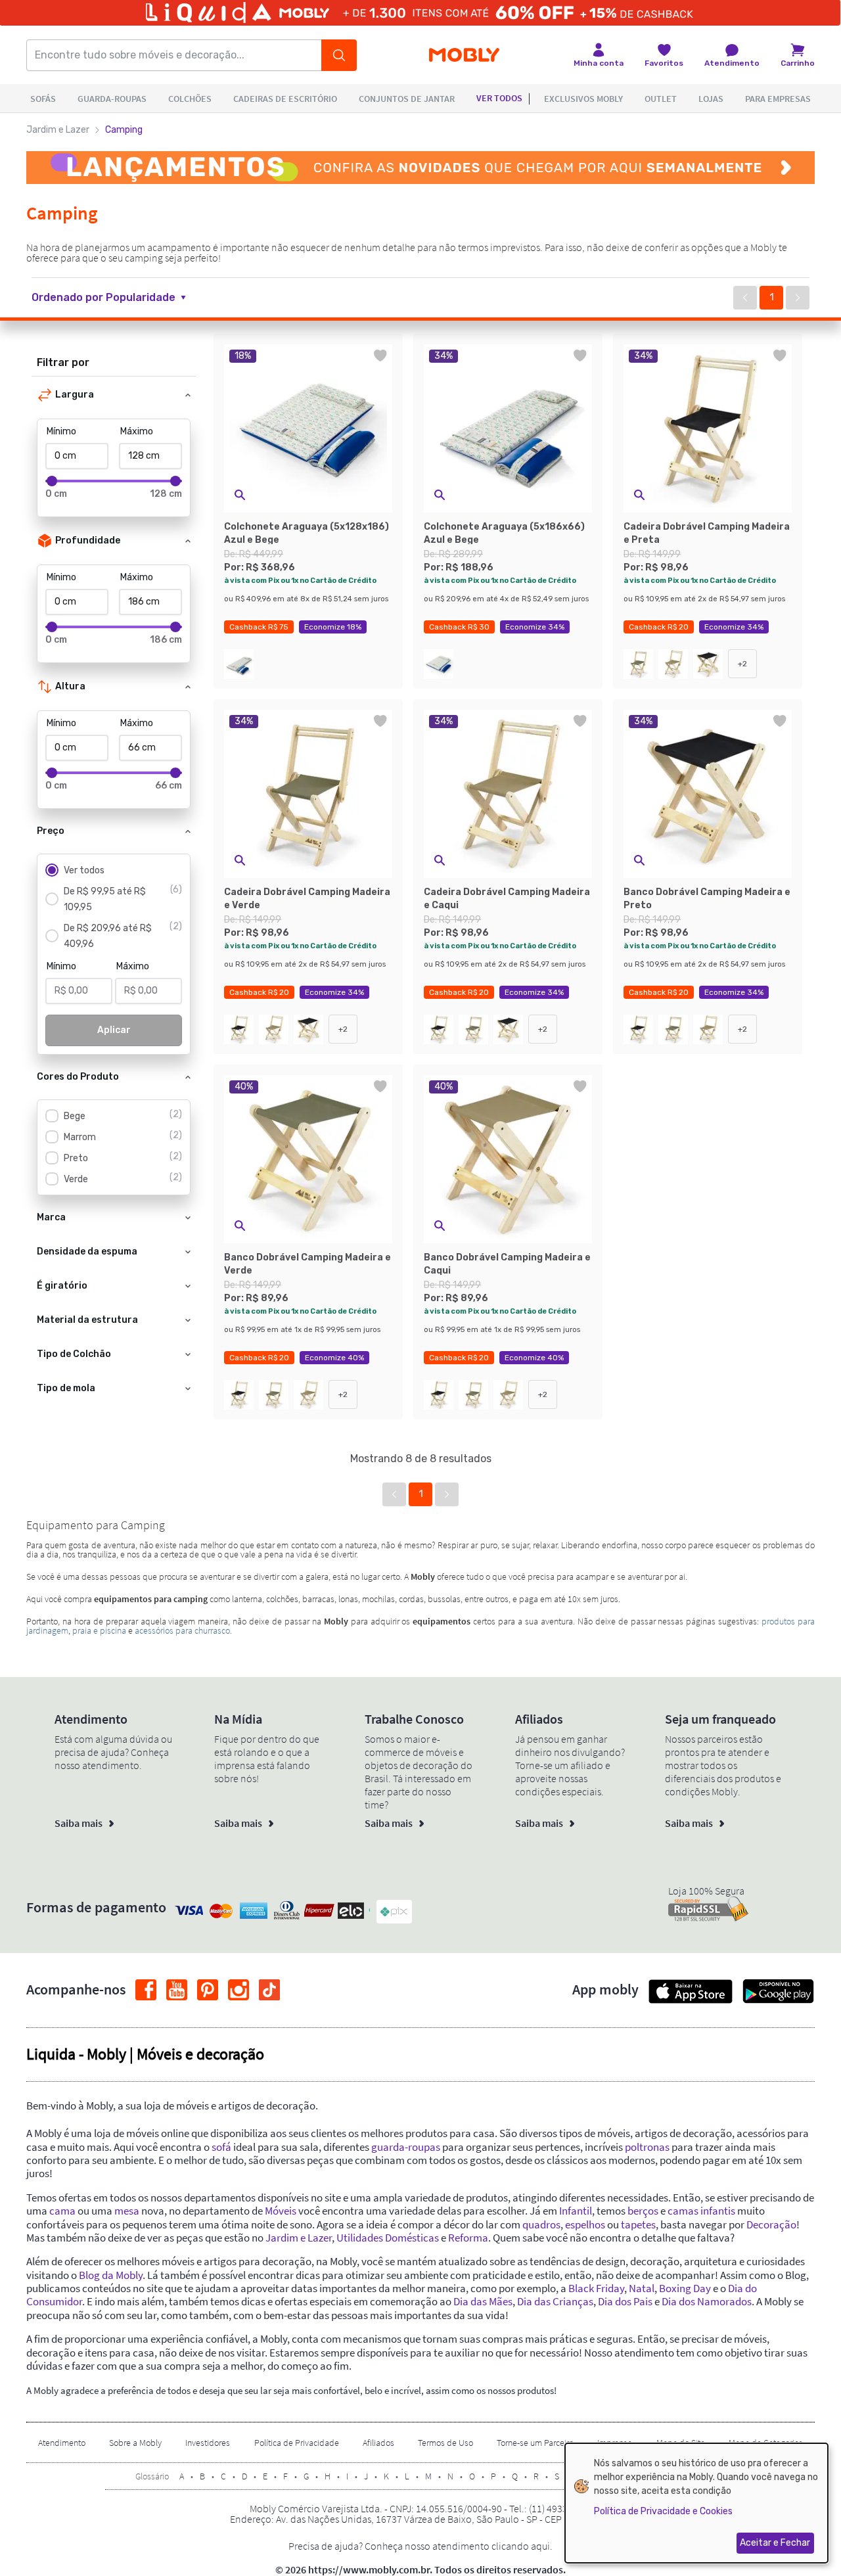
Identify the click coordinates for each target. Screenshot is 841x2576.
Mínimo (61, 431)
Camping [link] (124, 130)
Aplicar (114, 1030)
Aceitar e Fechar (775, 2543)
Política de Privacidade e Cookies (663, 2511)
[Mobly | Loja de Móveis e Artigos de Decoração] (464, 56)
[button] (117, 298)
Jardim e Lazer (58, 130)
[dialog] (696, 2503)
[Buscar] (339, 55)
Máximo (137, 431)
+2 (742, 664)
